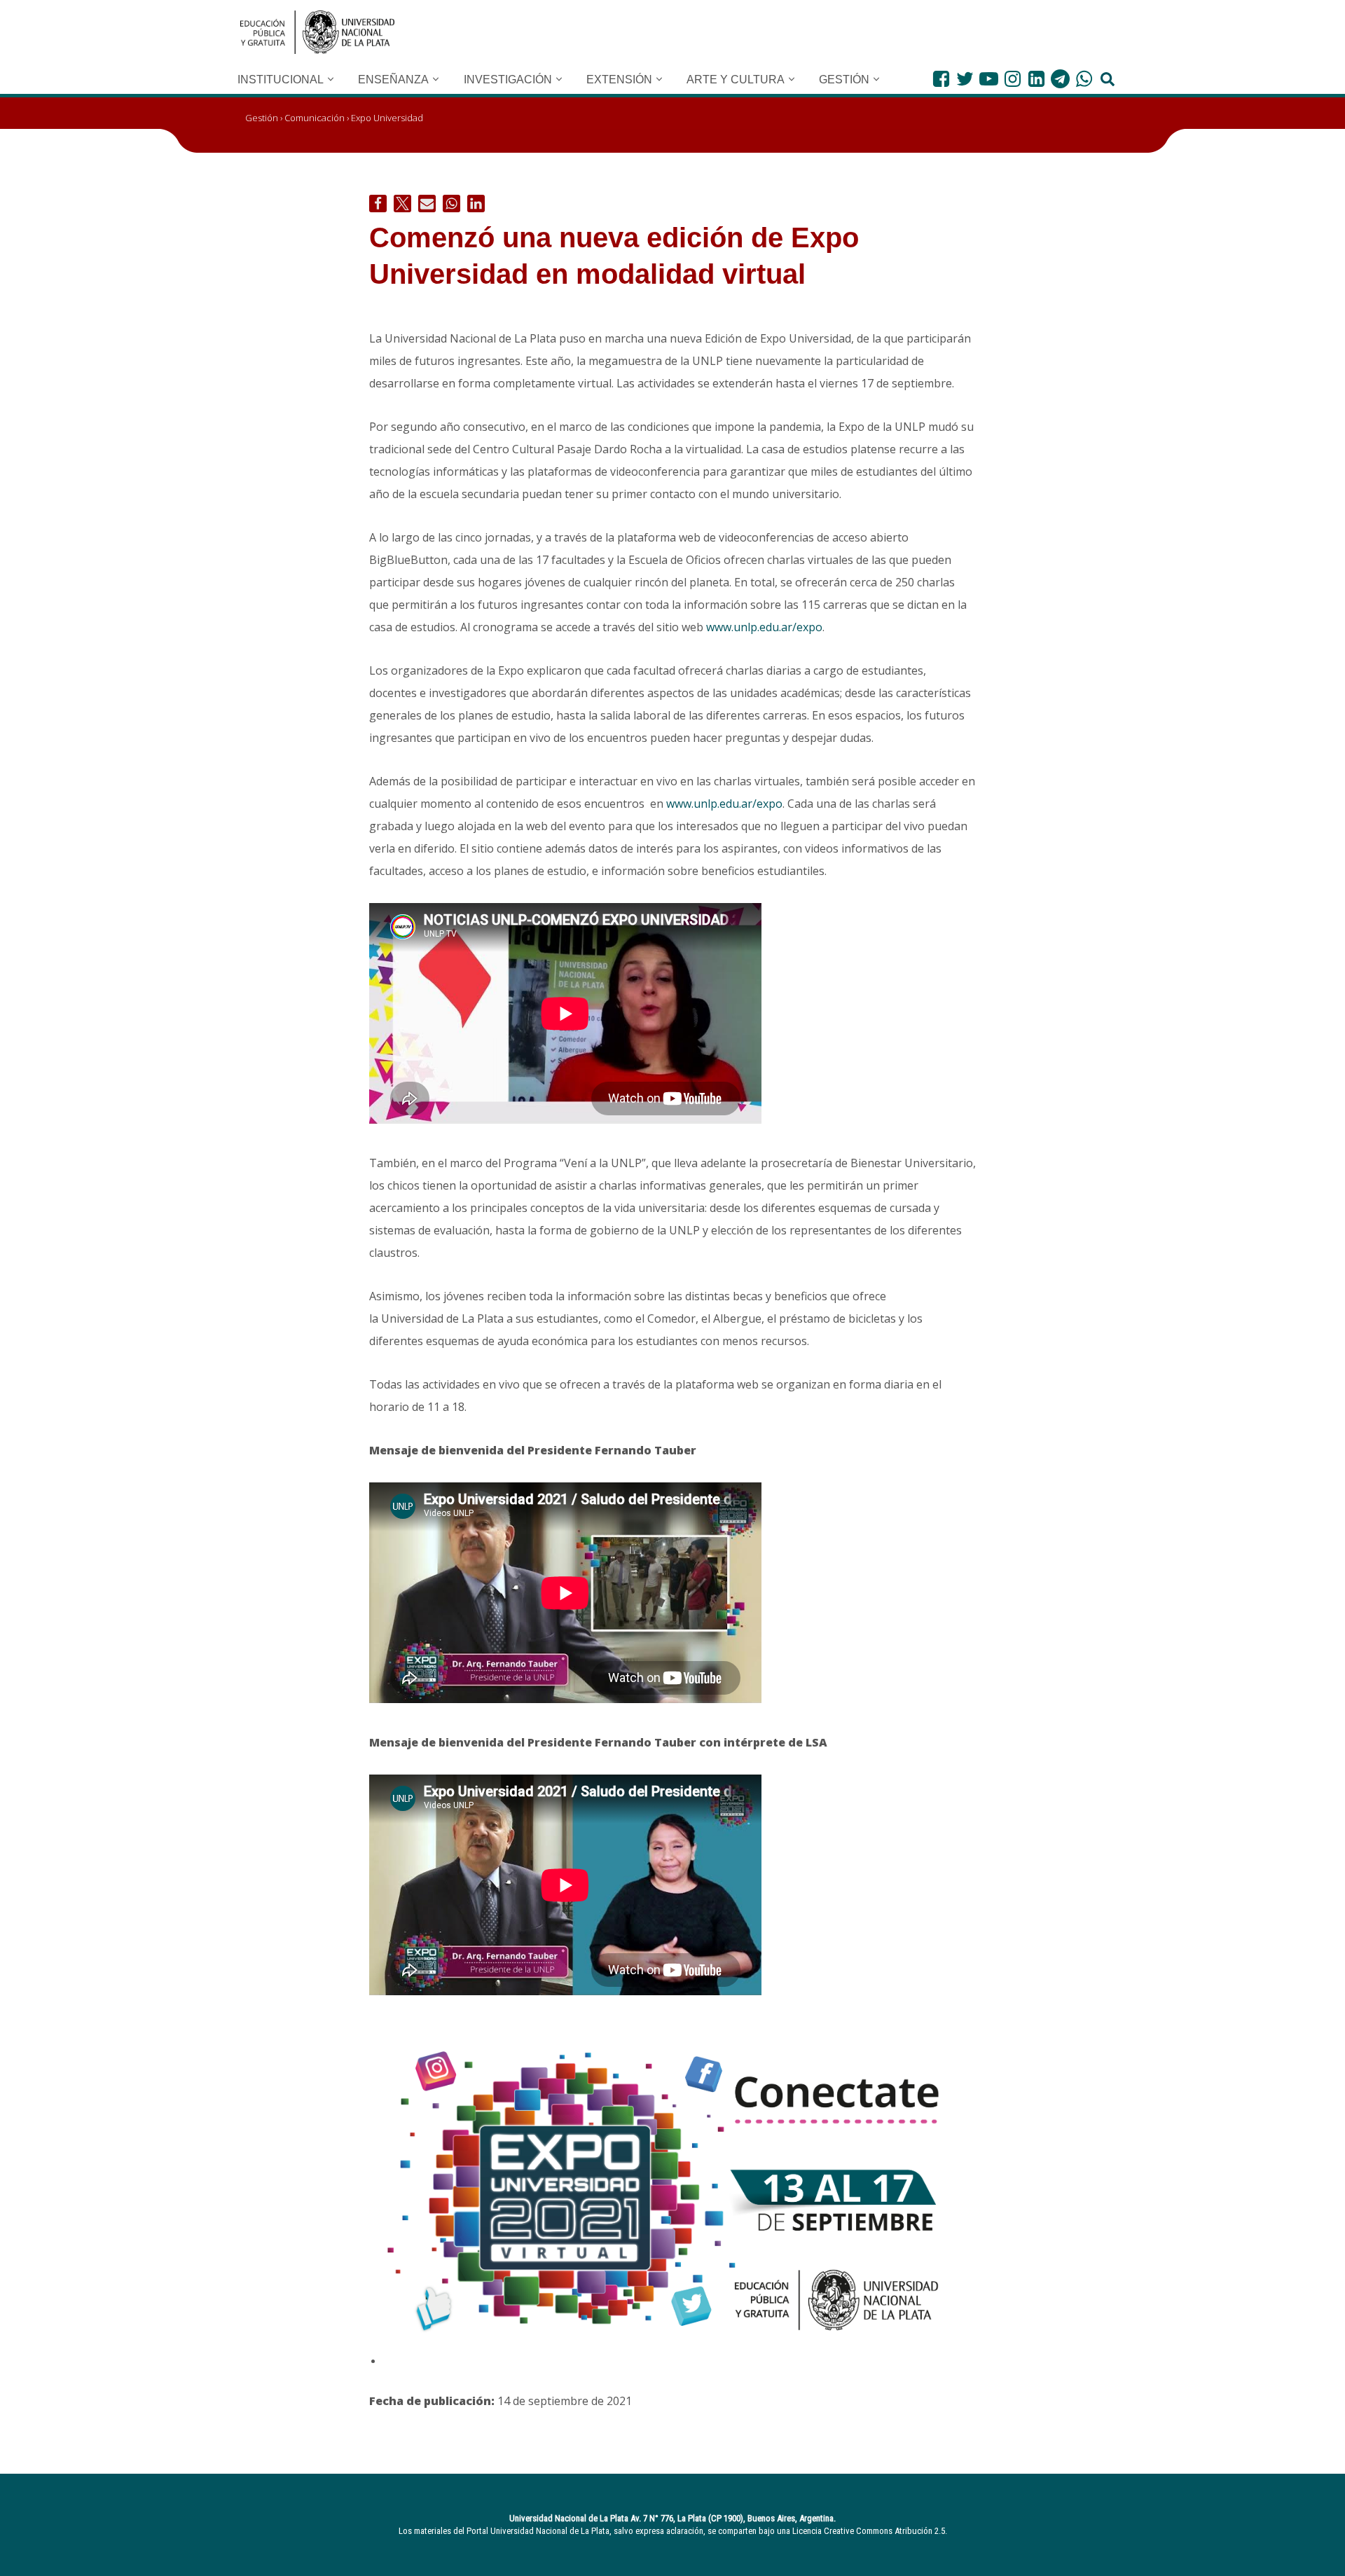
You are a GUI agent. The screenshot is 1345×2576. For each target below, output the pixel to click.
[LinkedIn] (1036, 79)
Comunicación (315, 118)
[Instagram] (1013, 79)
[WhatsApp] (1084, 79)
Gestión (262, 118)
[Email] (427, 204)
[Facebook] (941, 79)
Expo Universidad (387, 118)
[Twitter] (965, 79)
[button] (331, 79)
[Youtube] (989, 79)
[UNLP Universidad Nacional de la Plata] (317, 32)
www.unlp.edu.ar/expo (764, 627)
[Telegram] (1060, 79)
